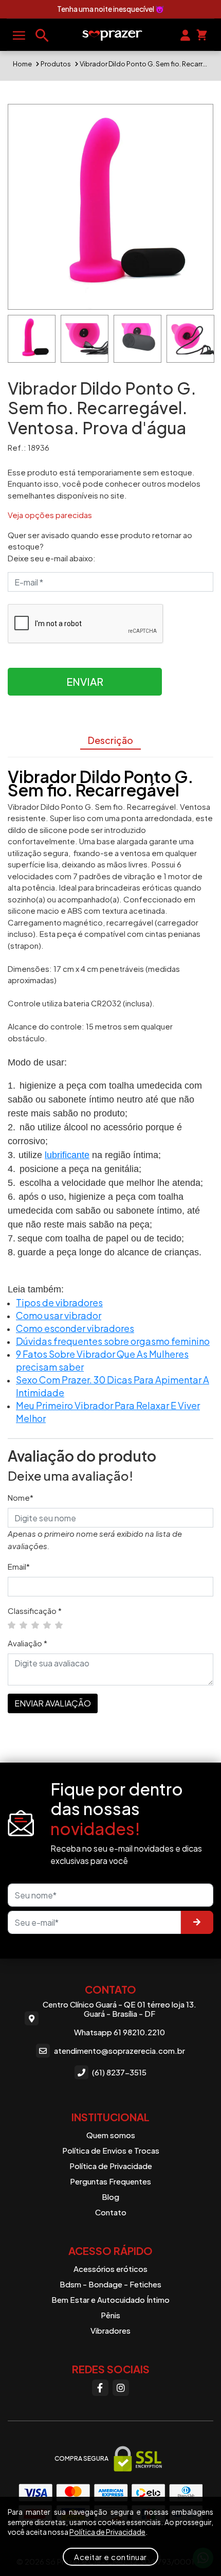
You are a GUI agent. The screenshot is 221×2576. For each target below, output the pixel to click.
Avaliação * (27, 1643)
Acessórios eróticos (110, 2269)
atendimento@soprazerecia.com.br (119, 2050)
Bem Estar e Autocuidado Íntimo (110, 2299)
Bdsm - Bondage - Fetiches (110, 2284)
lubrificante (67, 1155)
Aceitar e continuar (110, 2557)
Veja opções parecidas (50, 515)
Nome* (21, 1497)
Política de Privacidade (111, 2166)
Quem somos (111, 2135)
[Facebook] (100, 2388)
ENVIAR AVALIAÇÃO (53, 1703)
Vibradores (110, 2330)
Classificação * (35, 1611)
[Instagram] (121, 2388)
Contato (111, 2212)
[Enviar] (197, 1922)
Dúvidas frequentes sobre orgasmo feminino (113, 1341)
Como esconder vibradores (75, 1328)
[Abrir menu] (19, 35)
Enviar (85, 681)
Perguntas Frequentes (110, 2181)
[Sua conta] (185, 34)
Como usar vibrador (59, 1315)
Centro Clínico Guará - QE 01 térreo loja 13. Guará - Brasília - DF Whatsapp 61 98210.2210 (119, 2018)
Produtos (56, 64)
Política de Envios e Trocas (111, 2150)
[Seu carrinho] (202, 34)
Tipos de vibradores (59, 1302)
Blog (110, 2197)
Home (22, 64)
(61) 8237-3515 (119, 2072)
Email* (19, 1566)
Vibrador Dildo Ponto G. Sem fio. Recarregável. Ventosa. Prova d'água (144, 64)
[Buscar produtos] (42, 35)
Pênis (110, 2315)
